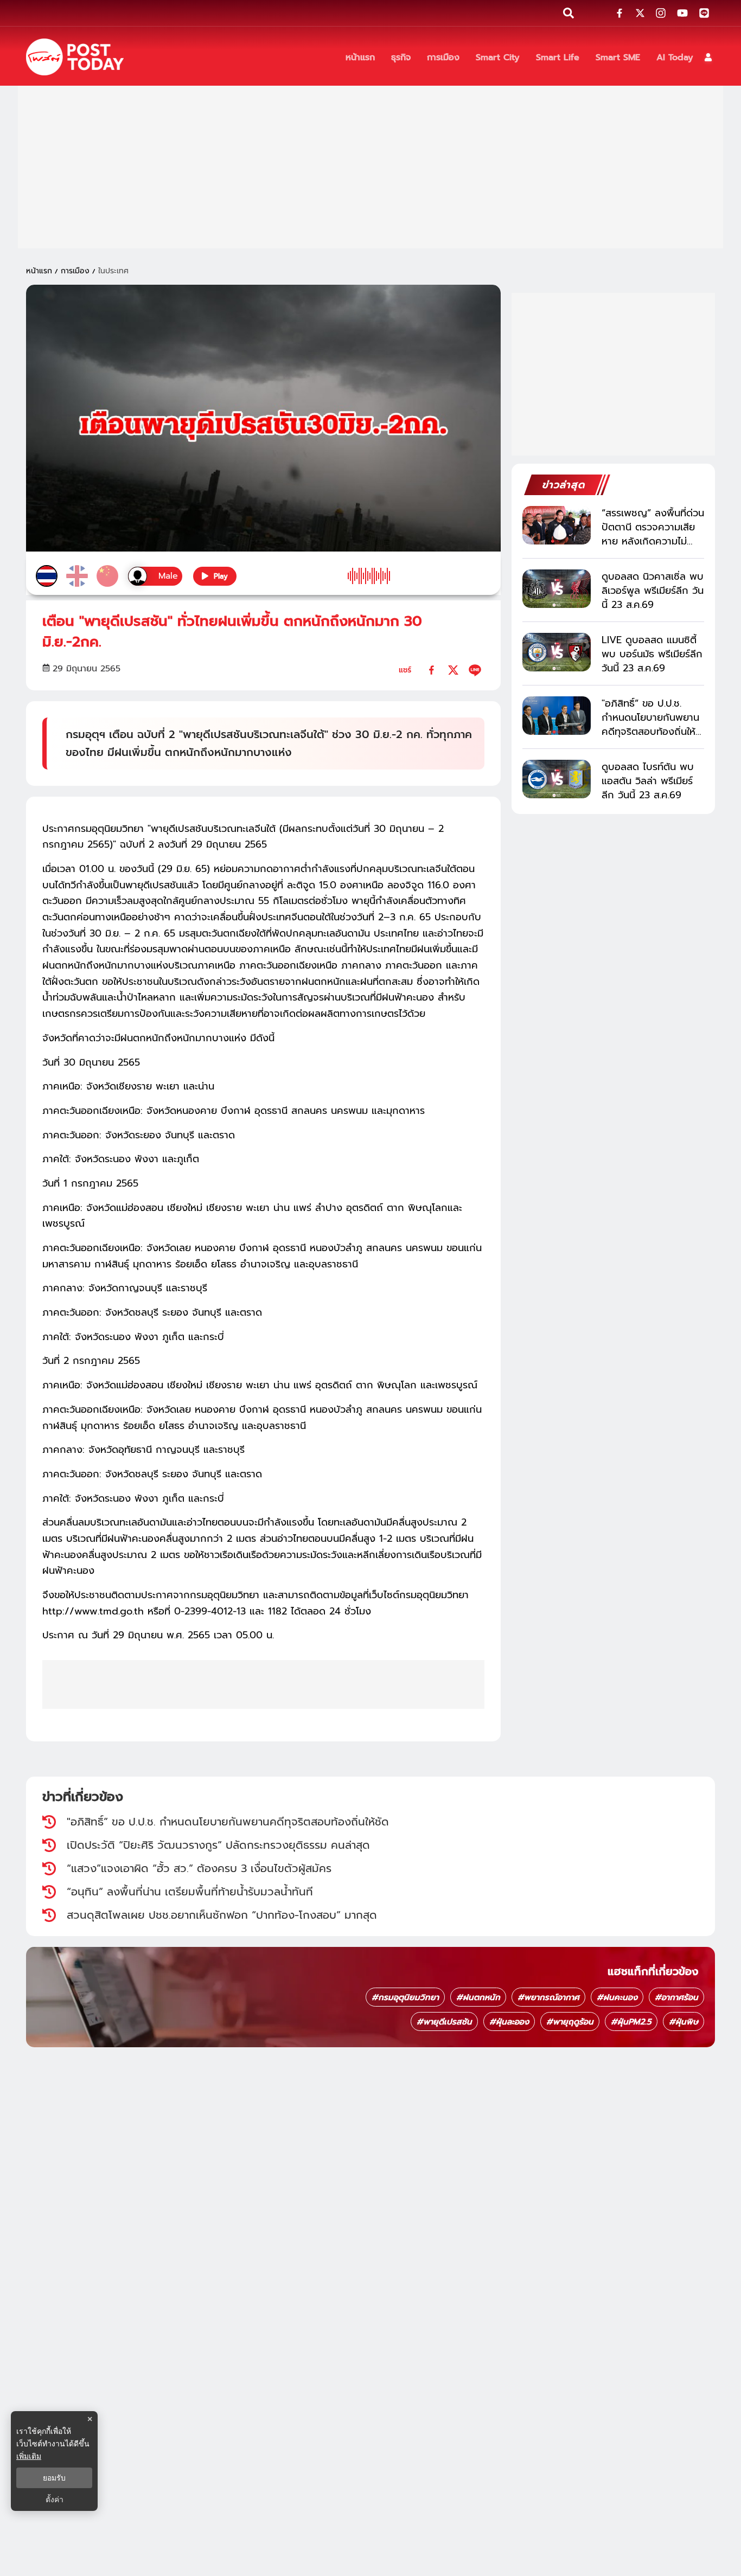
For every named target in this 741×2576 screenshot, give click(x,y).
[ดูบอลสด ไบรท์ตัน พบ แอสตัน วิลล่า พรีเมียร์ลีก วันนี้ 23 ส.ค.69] (557, 779)
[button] (708, 57)
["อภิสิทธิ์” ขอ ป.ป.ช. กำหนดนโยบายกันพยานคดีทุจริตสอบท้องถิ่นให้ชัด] (557, 716)
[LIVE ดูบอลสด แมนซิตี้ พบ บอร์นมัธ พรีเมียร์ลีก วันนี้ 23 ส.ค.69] (557, 652)
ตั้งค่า (55, 2500)
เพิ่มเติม (29, 2456)
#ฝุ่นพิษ (683, 2022)
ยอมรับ (54, 2478)
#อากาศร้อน (676, 1997)
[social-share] (619, 13)
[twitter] (453, 670)
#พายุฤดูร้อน (570, 2022)
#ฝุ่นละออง (509, 2022)
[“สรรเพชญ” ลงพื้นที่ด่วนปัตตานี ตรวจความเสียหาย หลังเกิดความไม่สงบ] (557, 525)
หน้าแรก (39, 271)
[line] (475, 670)
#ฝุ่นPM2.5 (631, 2022)
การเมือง (75, 271)
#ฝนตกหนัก (478, 1997)
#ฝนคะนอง (617, 1997)
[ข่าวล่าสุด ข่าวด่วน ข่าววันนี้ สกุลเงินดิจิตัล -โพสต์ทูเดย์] (75, 57)
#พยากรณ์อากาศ (548, 1997)
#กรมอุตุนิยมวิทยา (405, 1997)
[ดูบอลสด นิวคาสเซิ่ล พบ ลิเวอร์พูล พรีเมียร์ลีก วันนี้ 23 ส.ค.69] (557, 589)
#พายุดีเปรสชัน (444, 2022)
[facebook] (432, 670)
